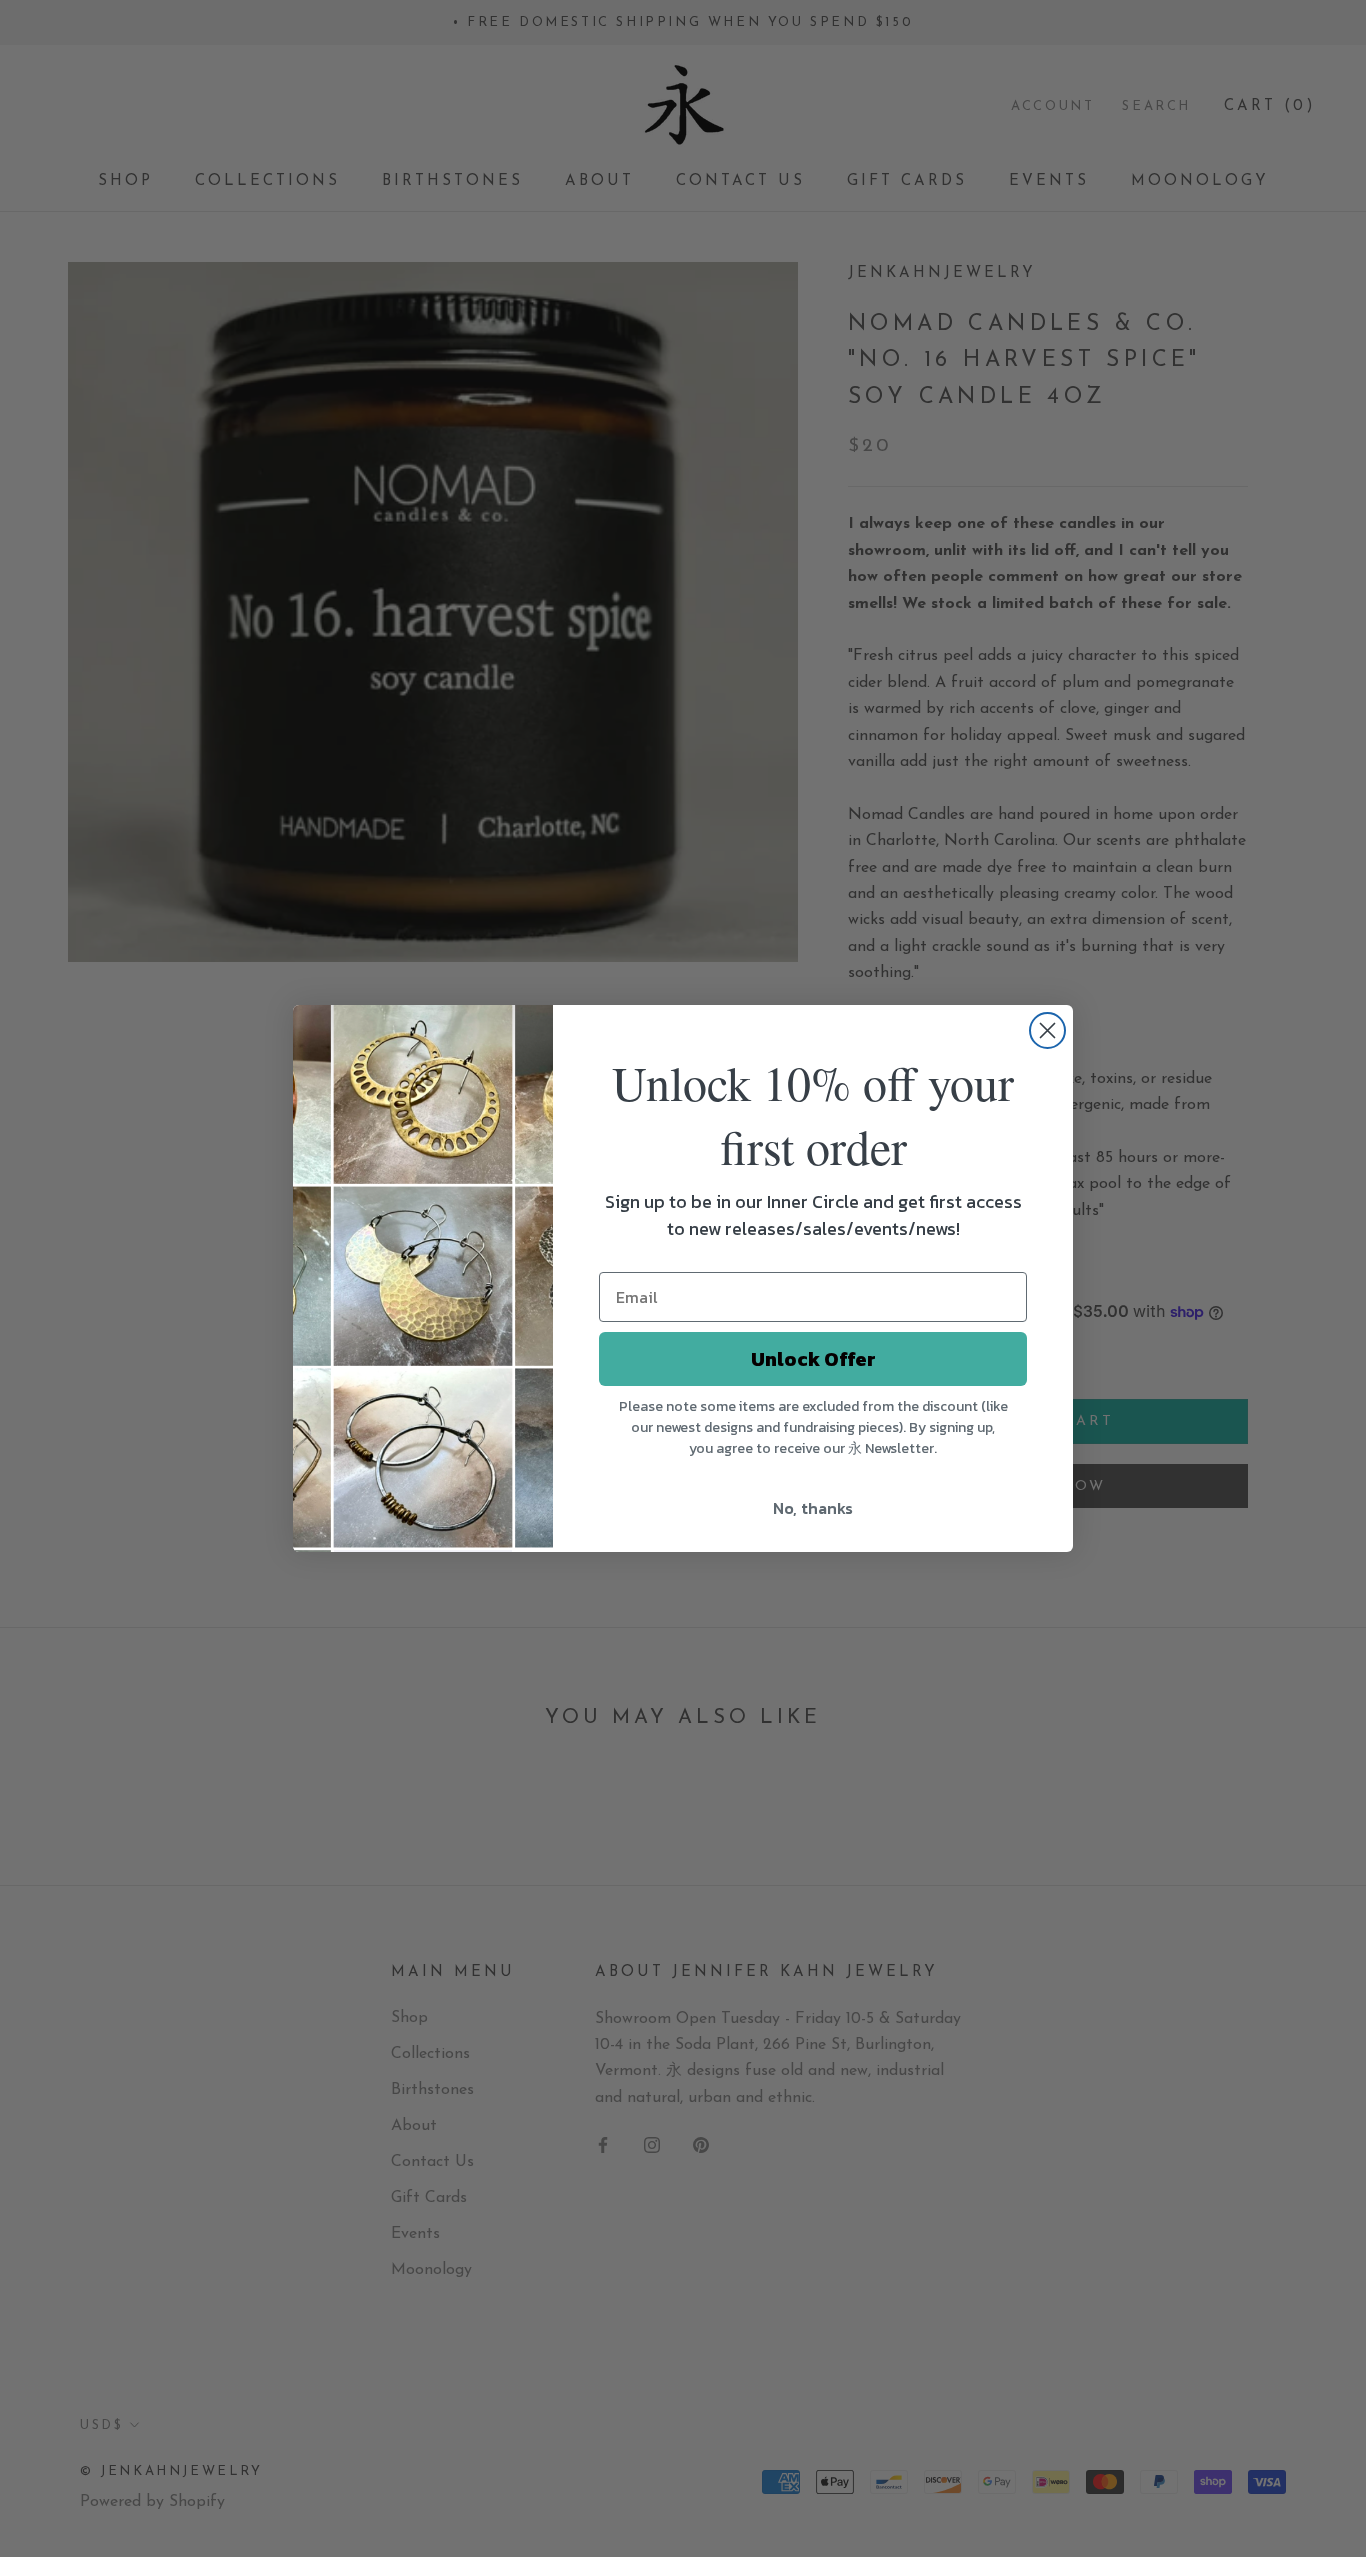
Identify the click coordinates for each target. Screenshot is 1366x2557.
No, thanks (813, 1508)
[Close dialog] (1047, 1030)
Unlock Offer (813, 1359)
